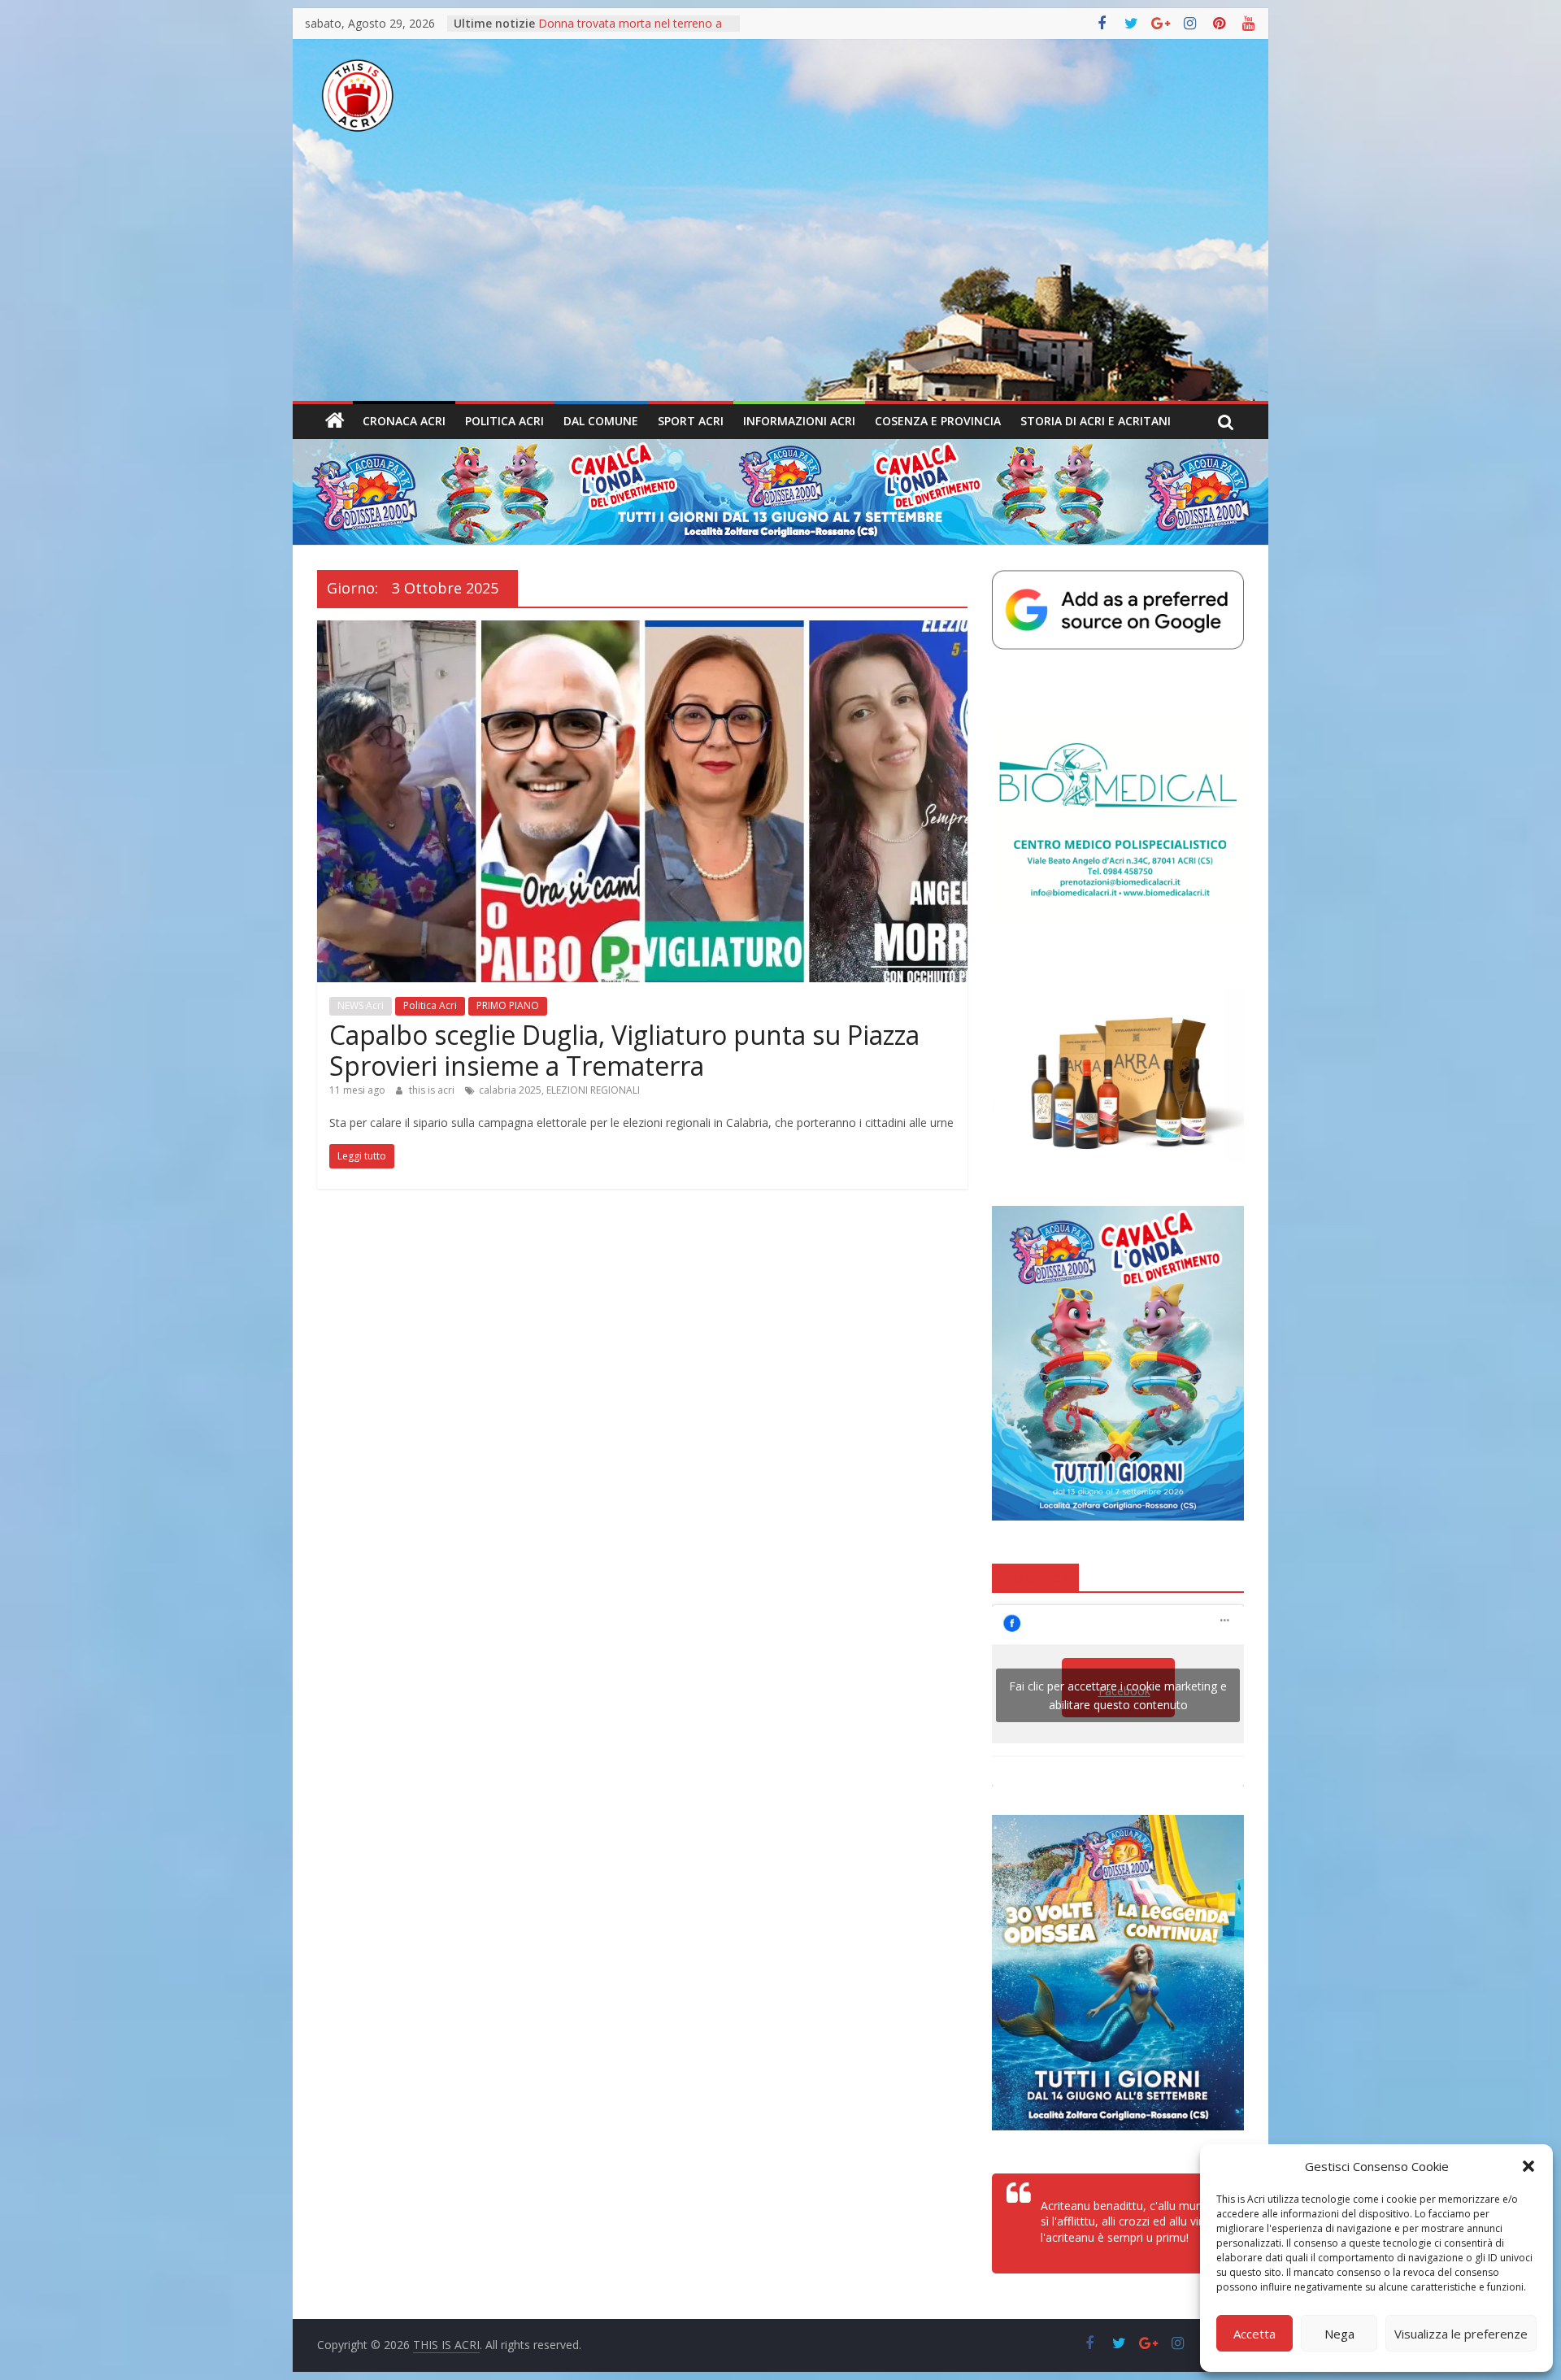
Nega (1339, 2334)
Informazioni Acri (799, 421)
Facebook (1035, 1577)
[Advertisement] (780, 279)
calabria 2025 (510, 1090)
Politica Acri (504, 421)
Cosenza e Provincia (938, 421)
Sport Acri (691, 421)
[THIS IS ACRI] (335, 421)
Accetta (1254, 2334)
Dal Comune (601, 421)
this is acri (433, 1090)
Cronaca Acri (404, 421)
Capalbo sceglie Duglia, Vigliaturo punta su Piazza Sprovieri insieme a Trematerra (624, 1050)
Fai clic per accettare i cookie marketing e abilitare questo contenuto (1118, 1695)
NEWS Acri (361, 1005)
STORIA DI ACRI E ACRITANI (1096, 421)
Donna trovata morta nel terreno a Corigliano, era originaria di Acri (630, 31)
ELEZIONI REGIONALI (593, 1090)
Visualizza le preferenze (1461, 2334)
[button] (1528, 2166)
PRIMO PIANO (508, 1005)
